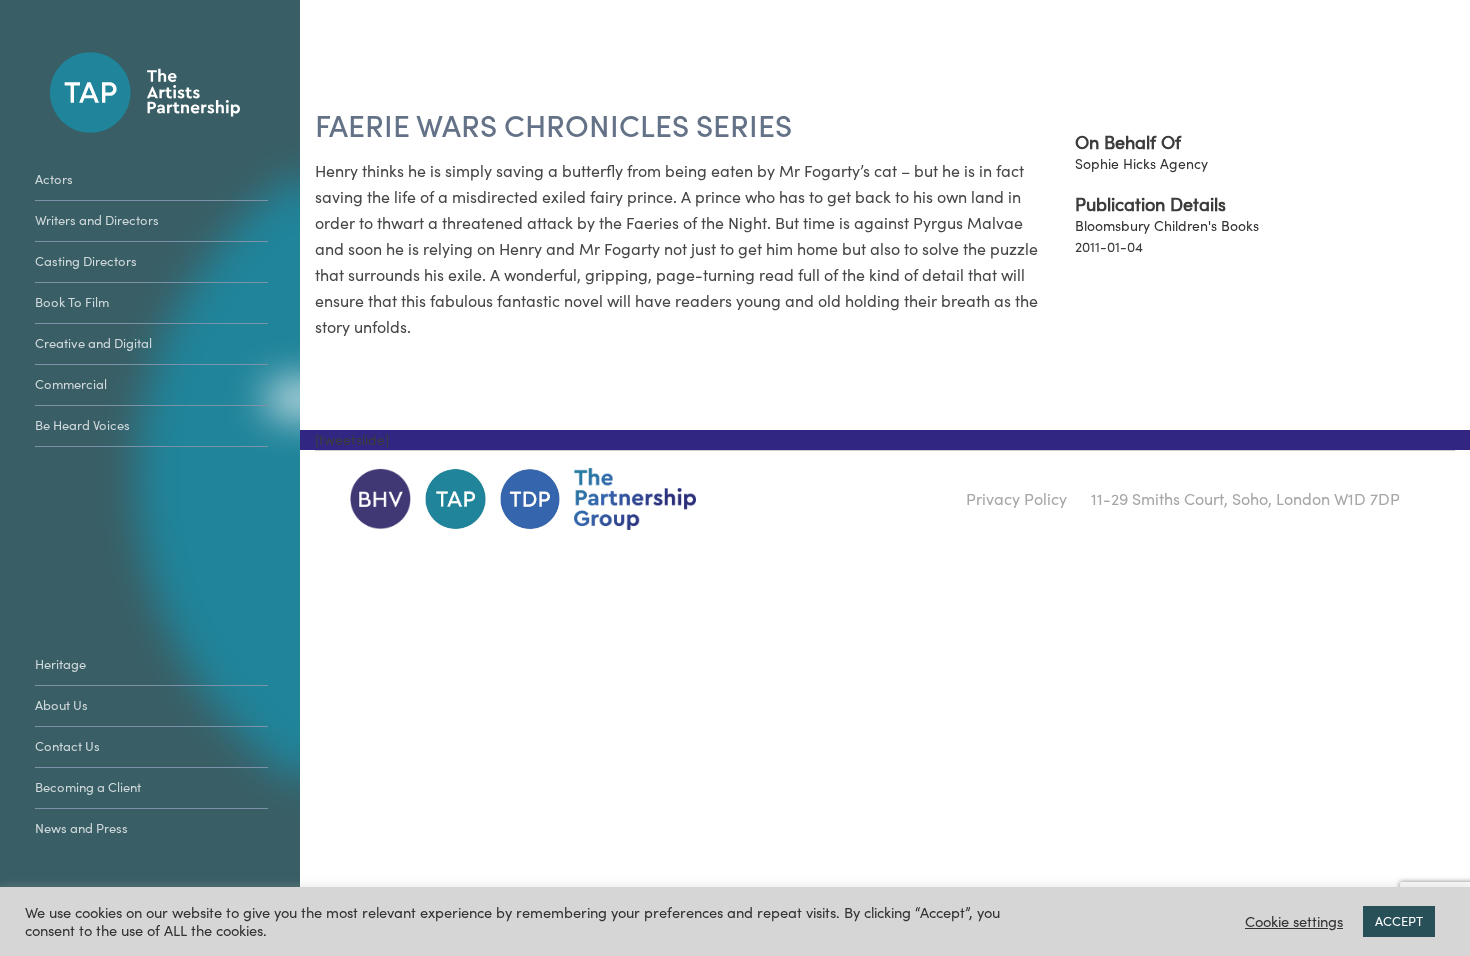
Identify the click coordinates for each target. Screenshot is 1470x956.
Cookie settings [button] (1294, 922)
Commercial (71, 384)
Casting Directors (86, 261)
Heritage (60, 664)
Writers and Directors (97, 220)
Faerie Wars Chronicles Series (553, 126)
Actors (54, 179)
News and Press (81, 828)
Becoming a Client (88, 787)
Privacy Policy (1016, 499)
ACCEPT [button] (1399, 921)
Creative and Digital (93, 343)
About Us (61, 705)
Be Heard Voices (82, 425)
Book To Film (72, 302)
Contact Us (67, 746)
